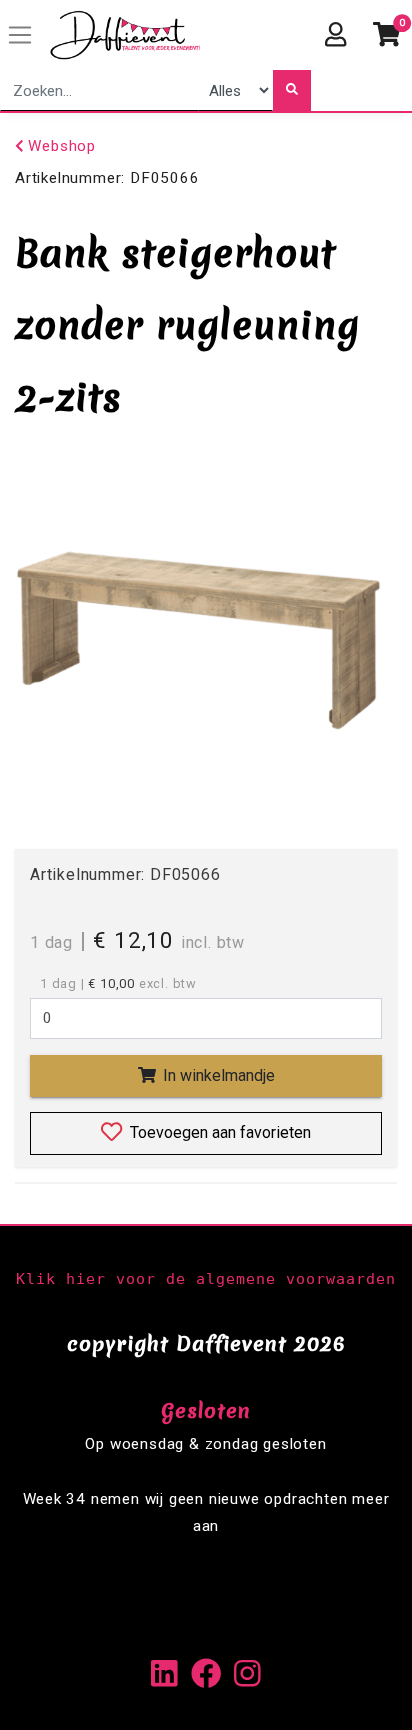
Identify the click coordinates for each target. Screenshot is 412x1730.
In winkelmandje (217, 1075)
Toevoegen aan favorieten (218, 1132)
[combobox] (99, 90)
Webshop (60, 146)
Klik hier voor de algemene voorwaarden (206, 1279)
